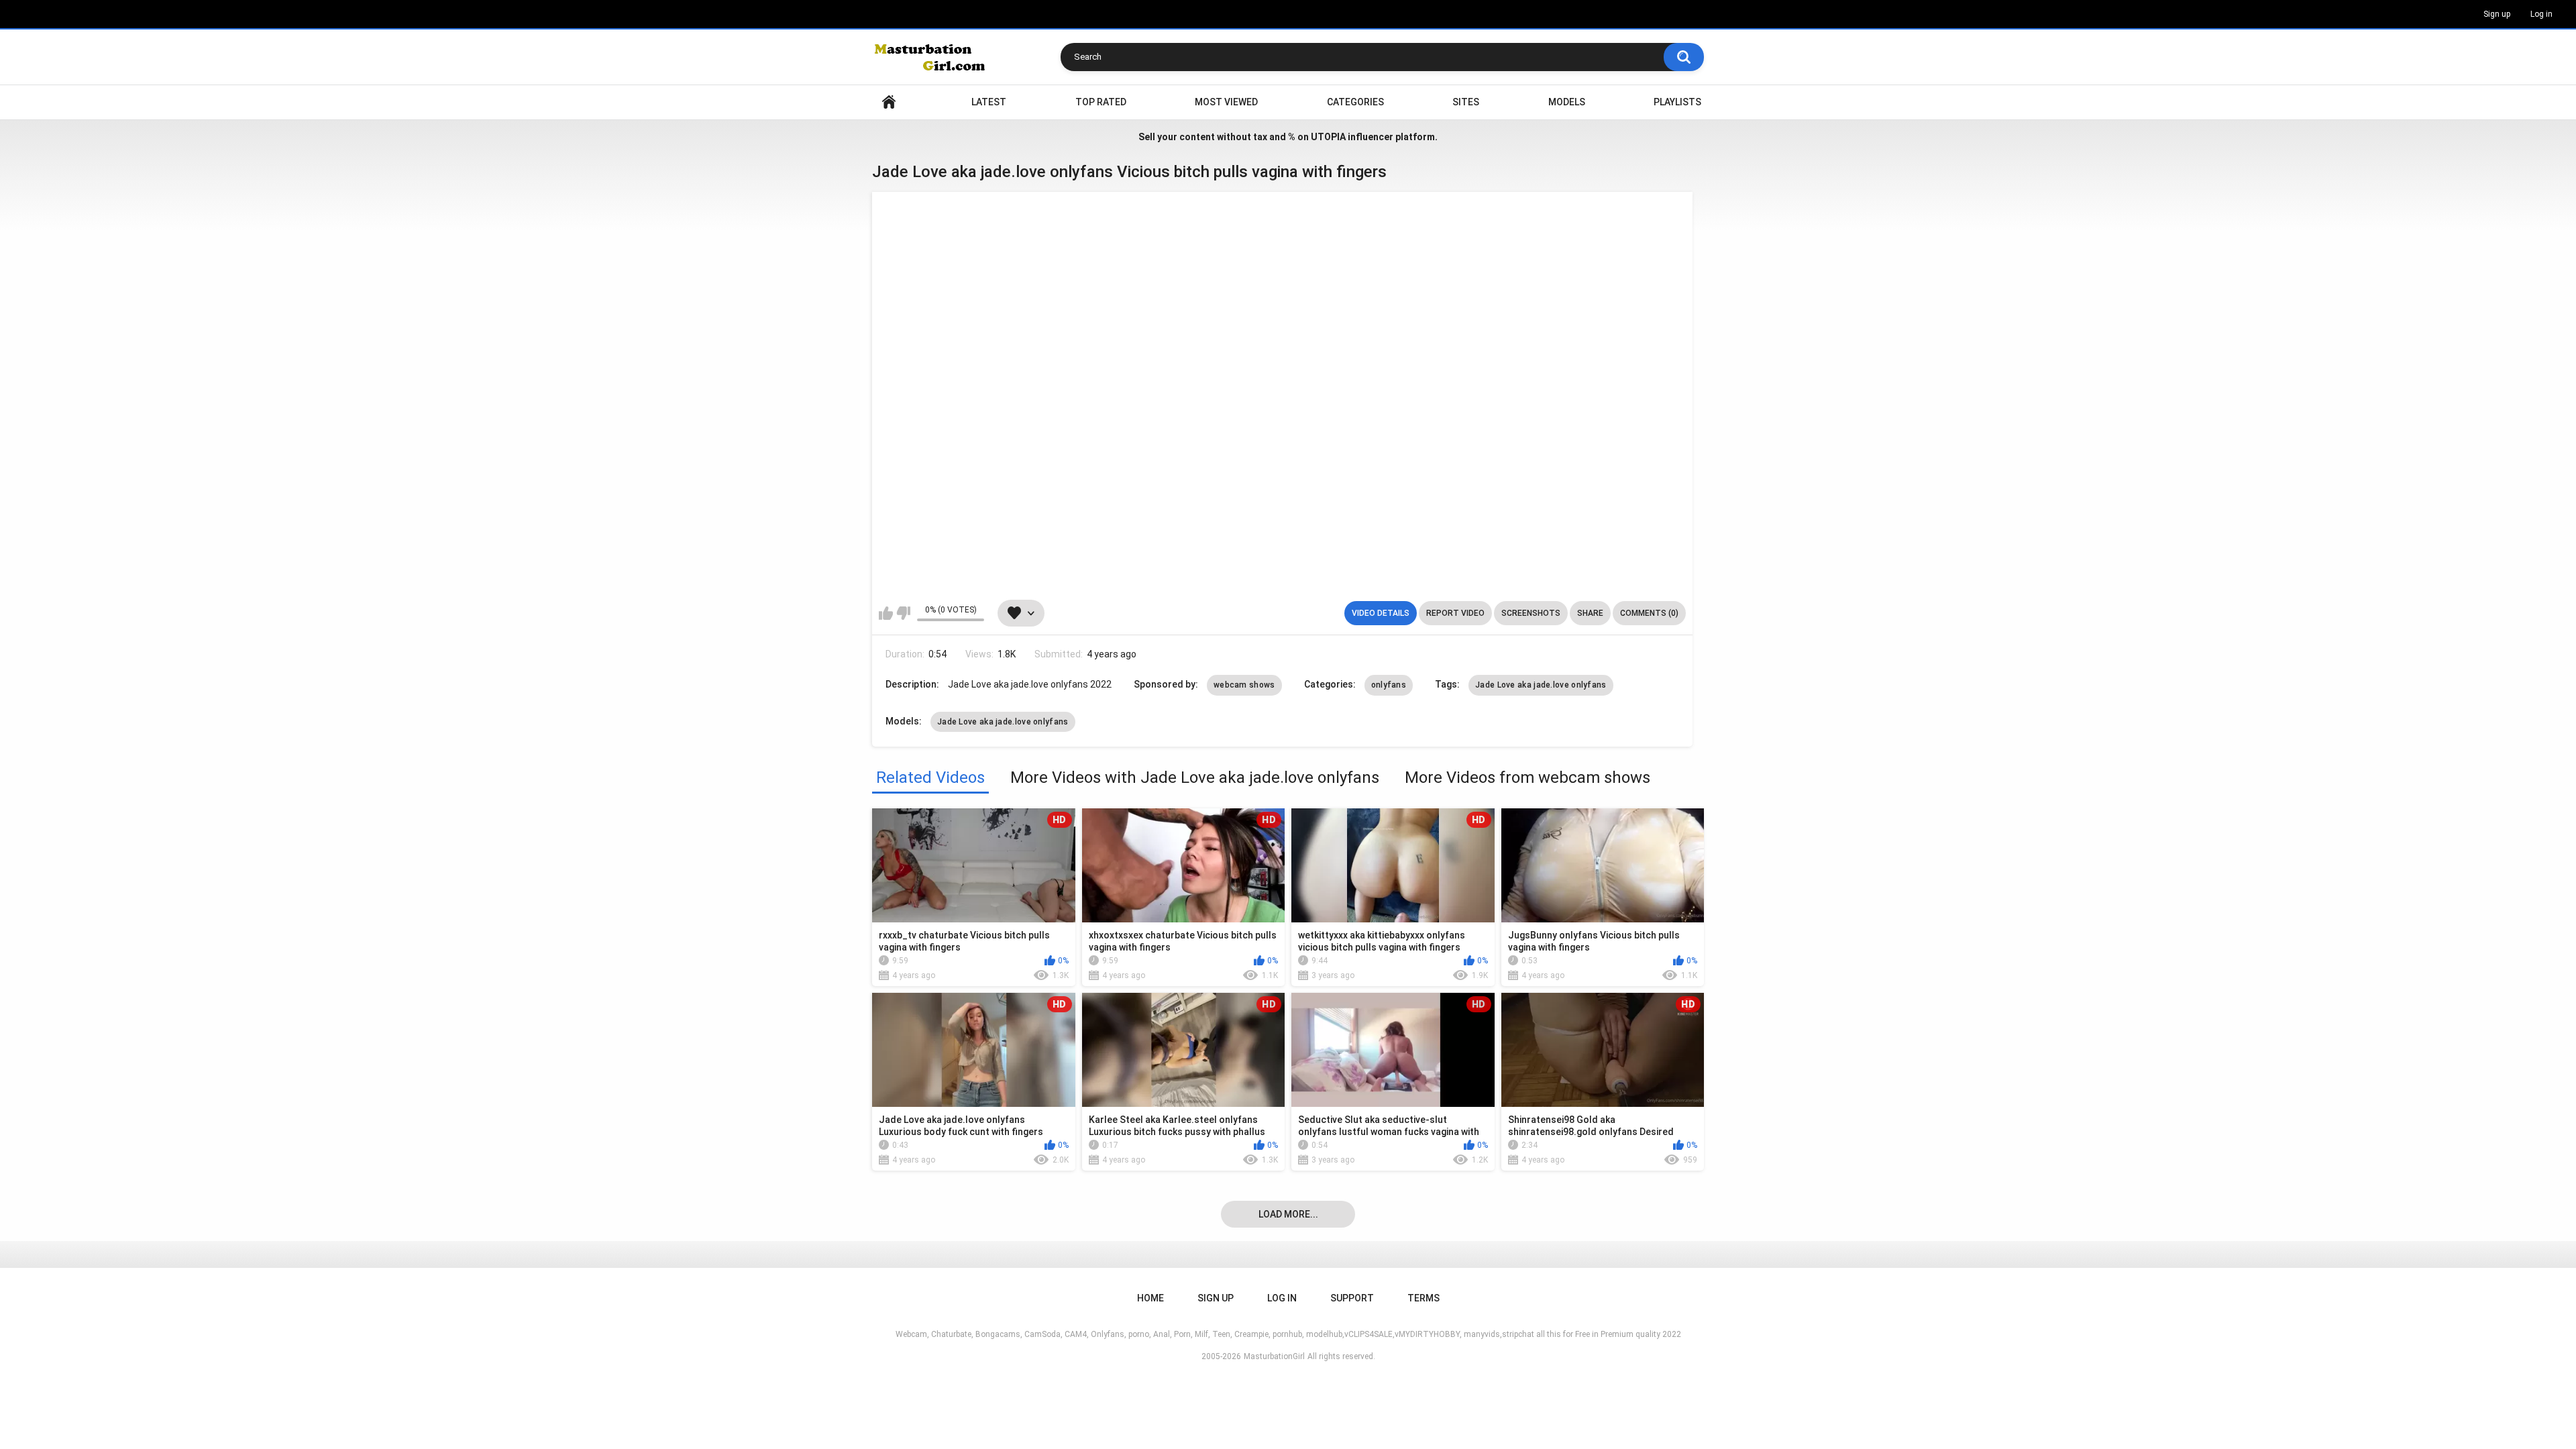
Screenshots (1531, 613)
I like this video (886, 613)
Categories (1355, 102)
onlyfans (1389, 685)
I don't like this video (903, 613)
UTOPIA (1328, 137)
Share (1590, 613)
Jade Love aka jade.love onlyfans (1541, 685)
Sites (1466, 102)
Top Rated (1101, 102)
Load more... (1288, 1214)
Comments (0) (1649, 613)
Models (1567, 102)
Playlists (1677, 102)
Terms (1424, 1298)
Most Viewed (1226, 102)
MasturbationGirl (1274, 1356)
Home (889, 102)
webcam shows (1244, 685)
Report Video (1455, 613)
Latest (989, 102)
